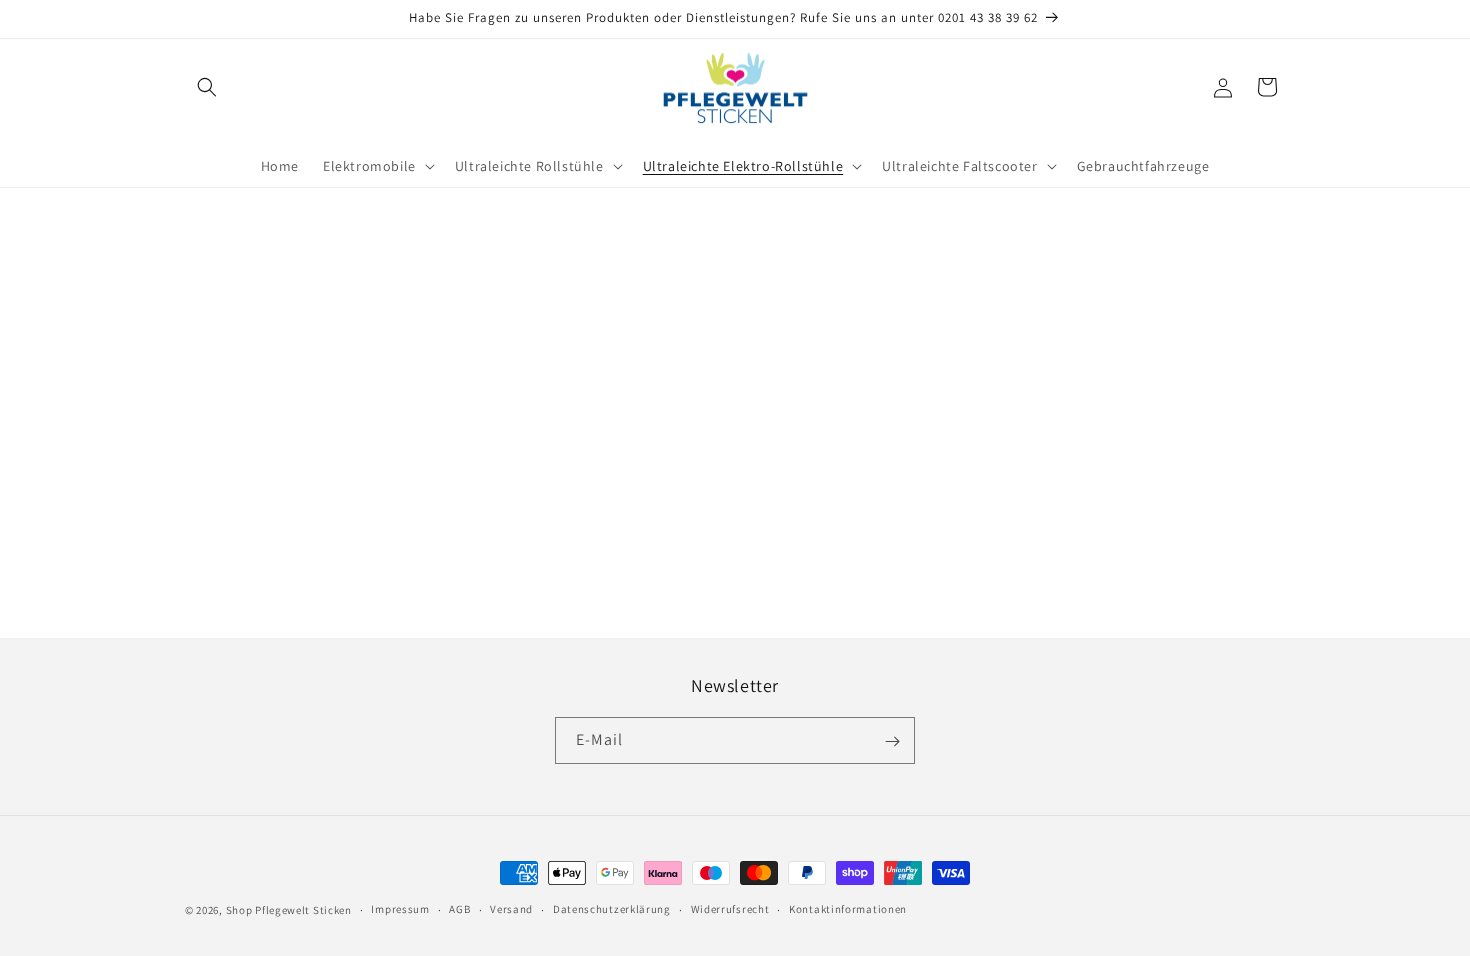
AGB (459, 909)
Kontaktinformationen (848, 909)
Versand (511, 909)
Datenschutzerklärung (612, 909)
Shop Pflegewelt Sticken (289, 910)
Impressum (400, 909)
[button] (207, 87)
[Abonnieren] (892, 741)
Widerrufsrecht (730, 909)
